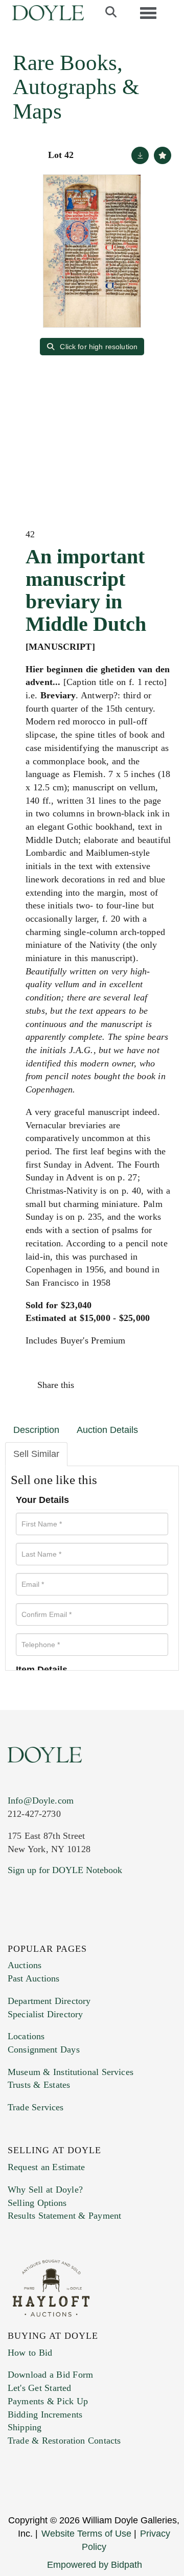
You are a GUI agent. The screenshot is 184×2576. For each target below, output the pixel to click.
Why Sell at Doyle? (45, 2190)
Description (36, 1430)
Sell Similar (36, 1454)
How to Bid (30, 2353)
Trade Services (36, 2107)
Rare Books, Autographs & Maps (76, 87)
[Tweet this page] (113, 1385)
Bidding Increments (45, 2414)
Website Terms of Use (86, 2534)
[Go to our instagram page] (157, 1385)
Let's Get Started (39, 2388)
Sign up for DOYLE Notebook (65, 1870)
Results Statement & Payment (64, 2216)
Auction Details (107, 1430)
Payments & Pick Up (48, 2401)
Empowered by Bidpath (95, 2565)
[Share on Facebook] (91, 1385)
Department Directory (49, 2001)
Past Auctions (33, 1978)
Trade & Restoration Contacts (64, 2441)
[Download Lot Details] (140, 155)
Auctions (25, 1965)
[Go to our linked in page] (61, 1932)
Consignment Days (44, 2049)
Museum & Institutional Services (71, 2072)
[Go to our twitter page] (39, 1932)
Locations (26, 2036)
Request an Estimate (47, 2167)
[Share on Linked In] (135, 1385)
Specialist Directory (45, 2014)
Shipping (25, 2427)
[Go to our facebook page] (17, 1932)
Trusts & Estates (39, 2085)
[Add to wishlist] (163, 155)
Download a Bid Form (50, 2375)
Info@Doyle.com (41, 1800)
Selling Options (37, 2203)
